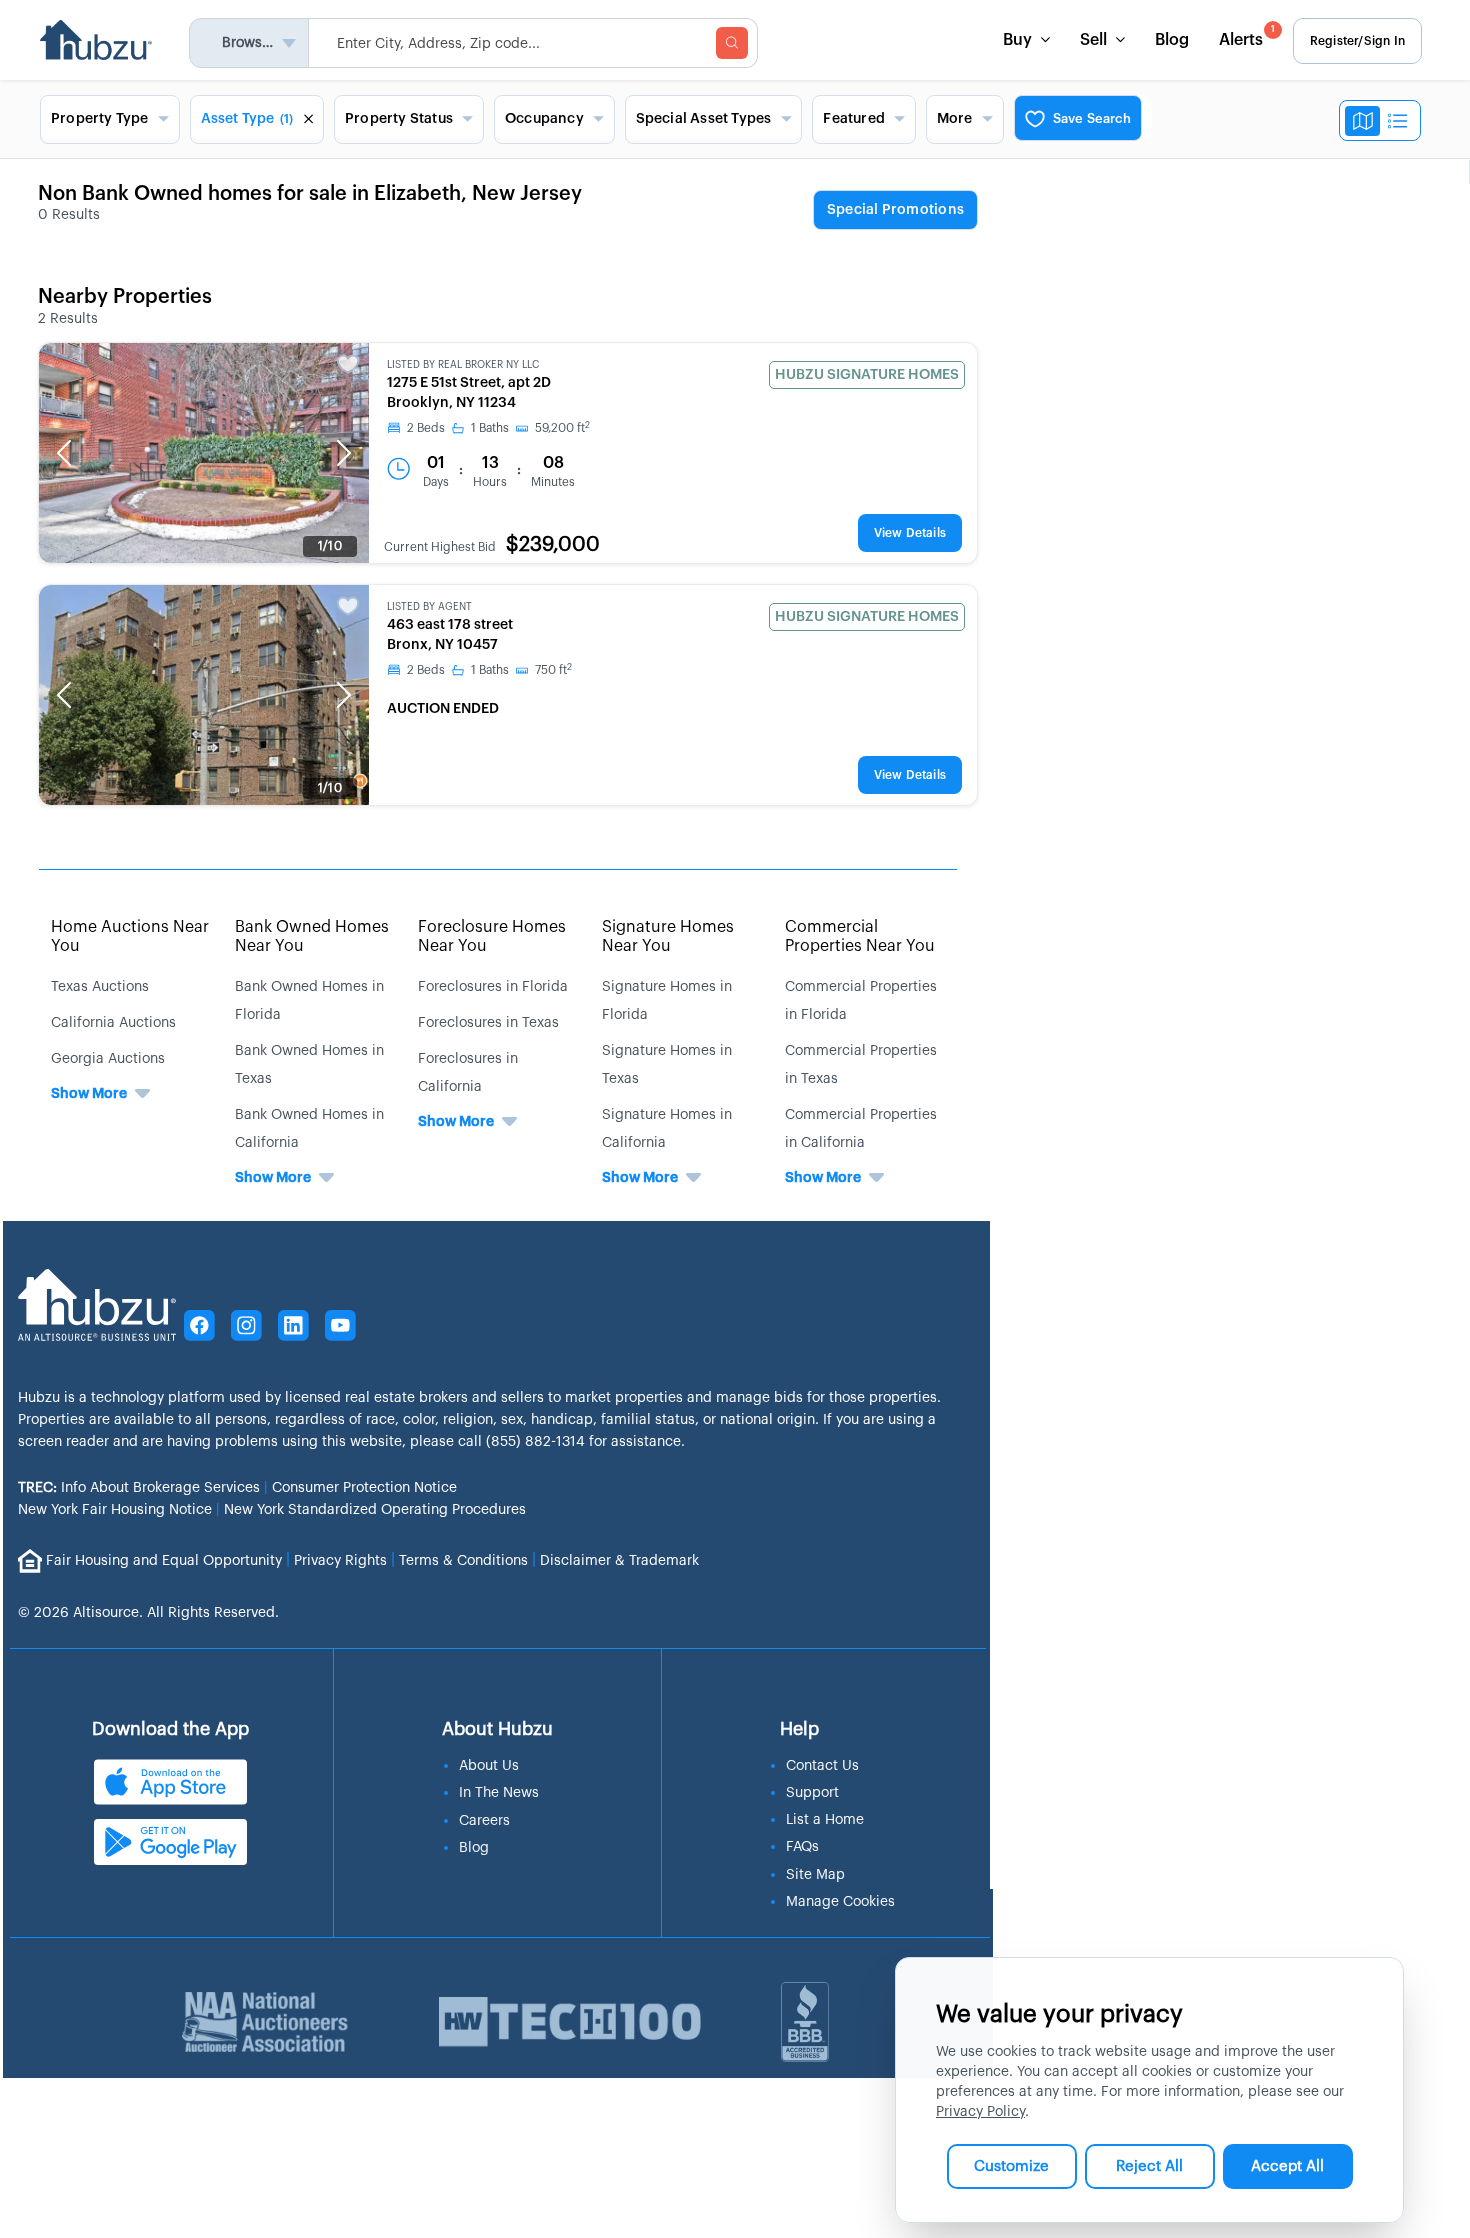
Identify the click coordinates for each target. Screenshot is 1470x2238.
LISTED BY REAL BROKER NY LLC (463, 365)
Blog (1172, 40)
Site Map (815, 1875)
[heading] (895, 211)
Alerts (1247, 36)
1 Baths (490, 428)
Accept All (1287, 2166)
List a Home (825, 1820)
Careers (484, 1821)
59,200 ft (562, 428)
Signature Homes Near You (668, 936)
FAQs (802, 1847)
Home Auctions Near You (130, 936)
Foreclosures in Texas (488, 1023)
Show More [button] (89, 1094)
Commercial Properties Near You (860, 936)
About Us (489, 1766)
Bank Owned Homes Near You (312, 936)
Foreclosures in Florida (493, 987)
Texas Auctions (100, 987)
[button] (64, 453)
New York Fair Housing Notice (115, 1510)
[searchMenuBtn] (732, 43)
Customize (1011, 2166)
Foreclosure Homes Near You (492, 936)
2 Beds (426, 428)
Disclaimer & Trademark (619, 1560)
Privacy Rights (340, 1560)
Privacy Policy (980, 2112)
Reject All (1149, 2166)
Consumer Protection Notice (364, 1488)
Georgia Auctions (108, 1059)
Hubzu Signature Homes (867, 375)
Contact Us (822, 1766)
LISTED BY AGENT (429, 607)
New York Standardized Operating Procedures (375, 1510)
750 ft (553, 670)
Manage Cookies (840, 1902)
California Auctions (113, 1023)
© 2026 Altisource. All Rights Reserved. (148, 1613)
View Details (910, 533)
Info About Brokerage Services (139, 1488)
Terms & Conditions (463, 1560)
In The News (499, 1793)
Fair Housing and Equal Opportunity (164, 1560)
